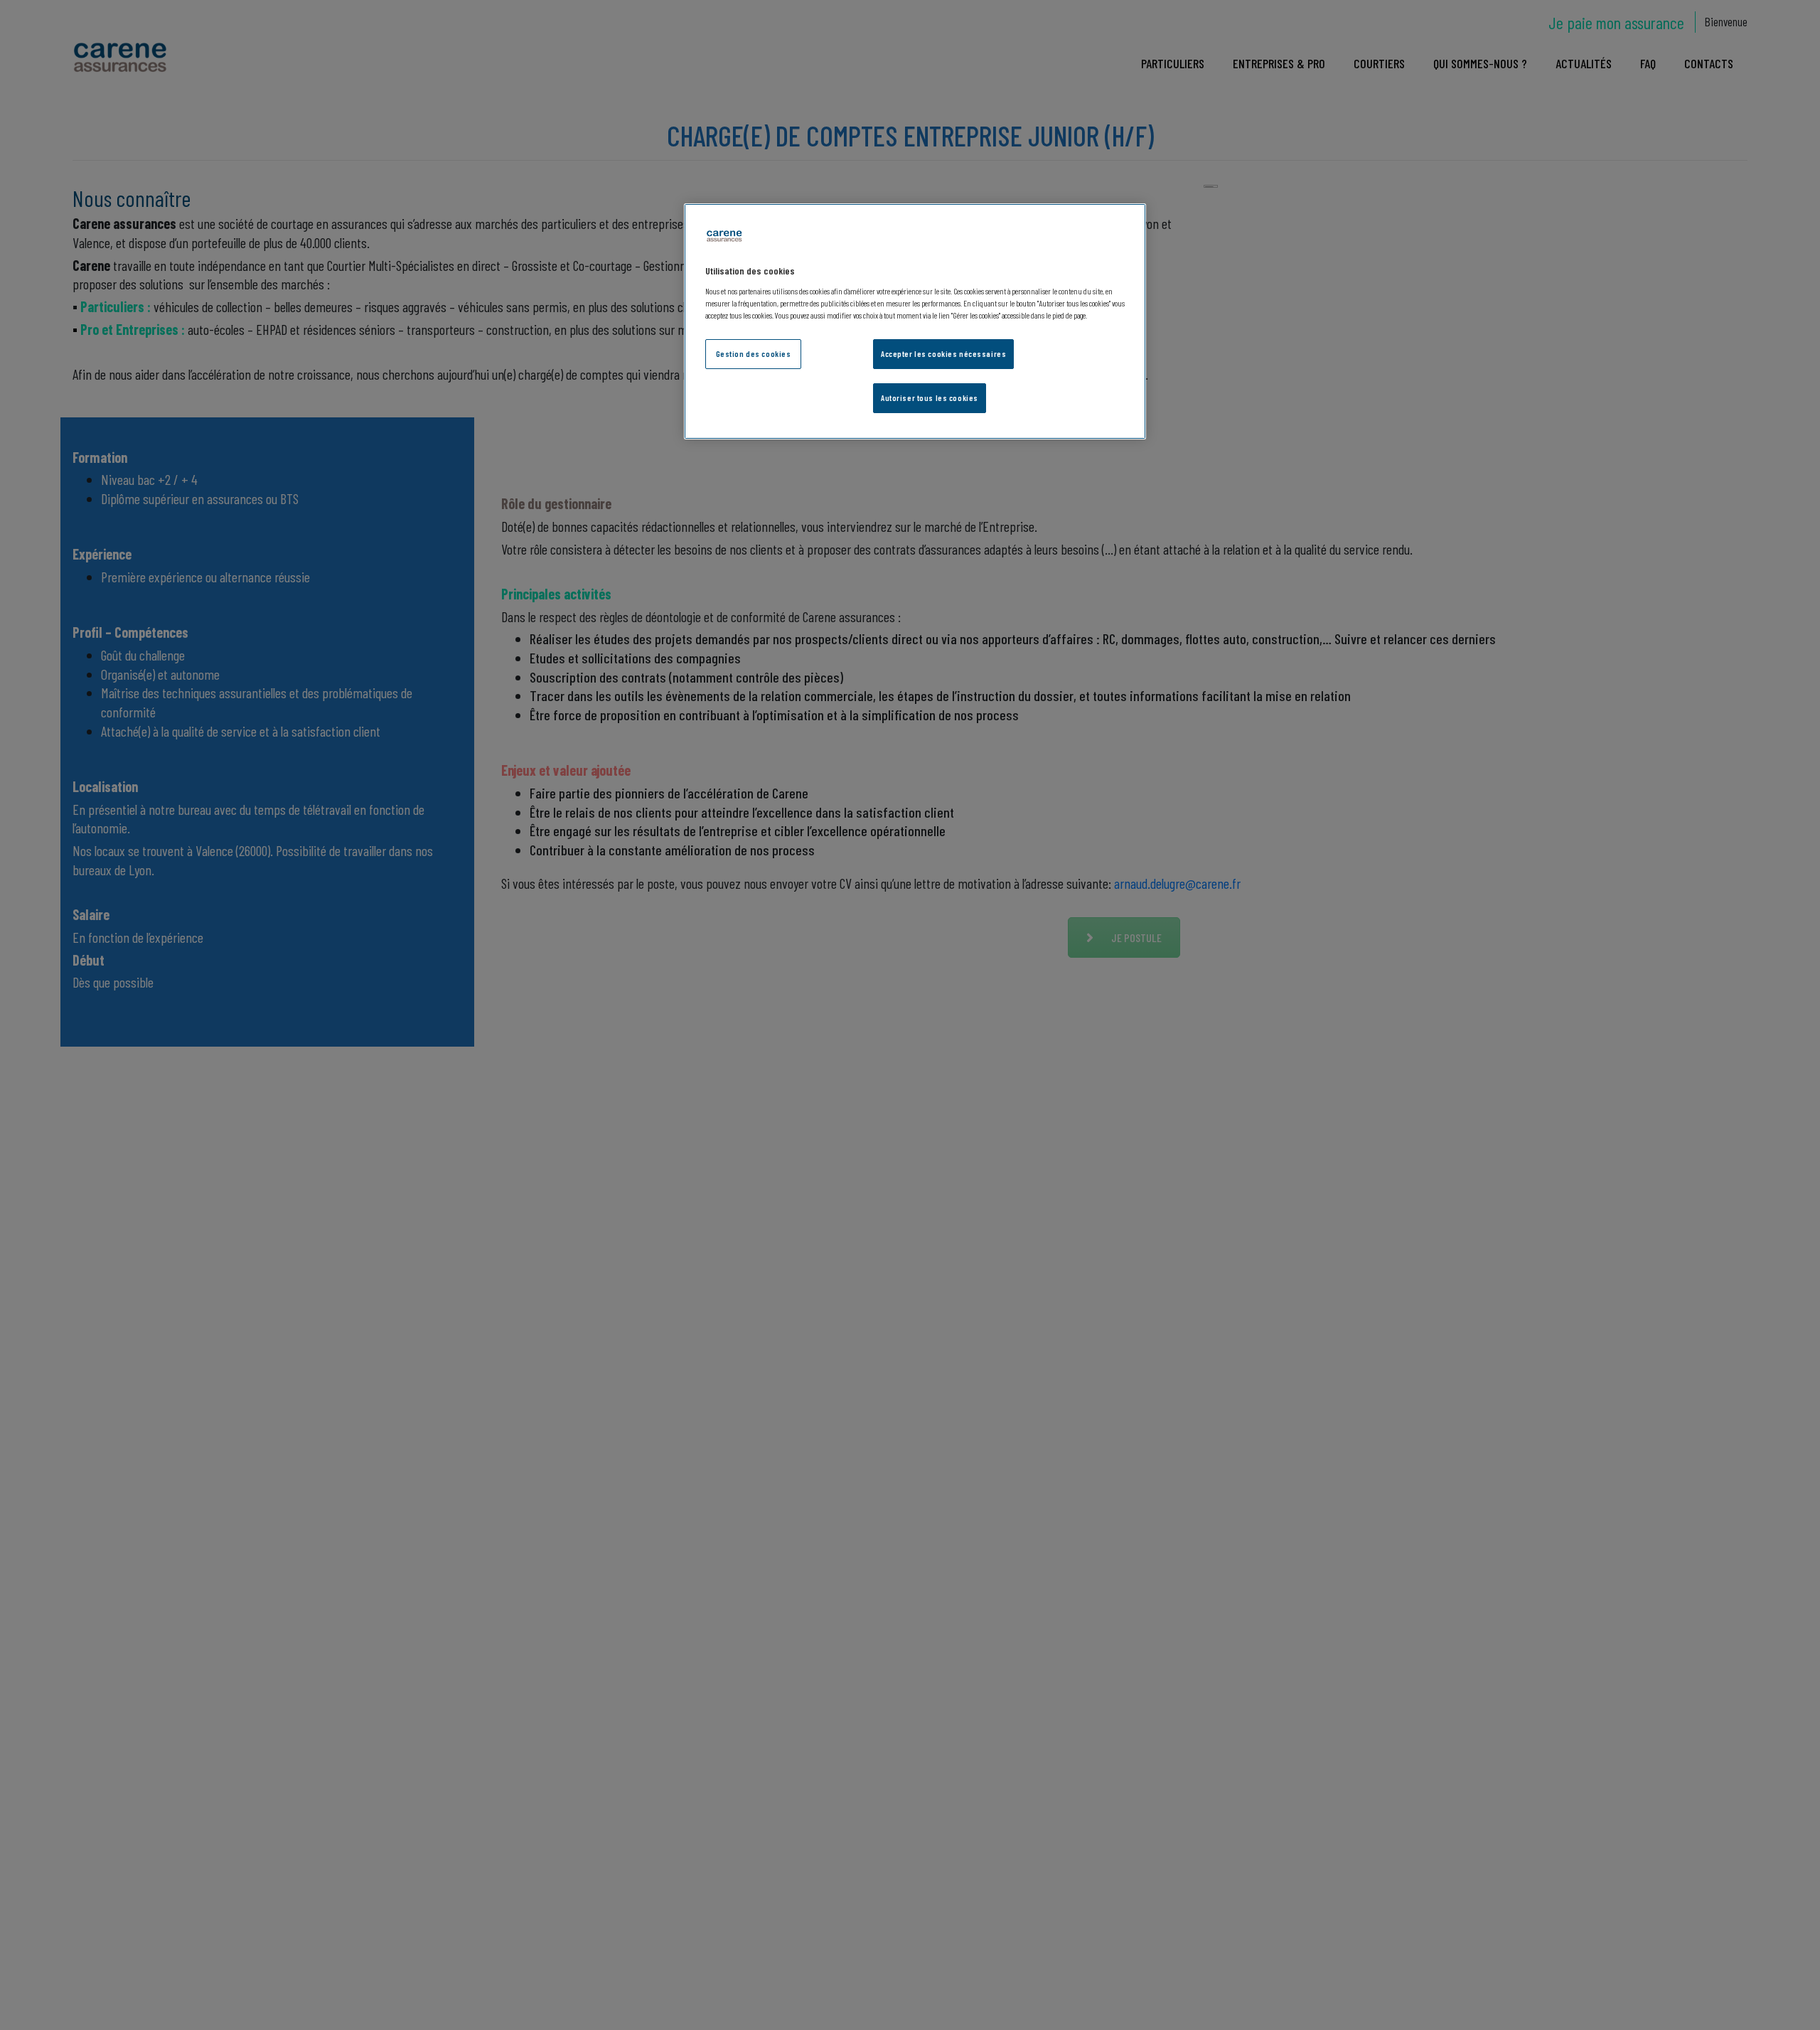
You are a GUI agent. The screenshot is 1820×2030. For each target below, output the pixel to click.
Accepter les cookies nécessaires (943, 353)
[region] (915, 322)
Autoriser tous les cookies (930, 397)
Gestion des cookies (754, 353)
